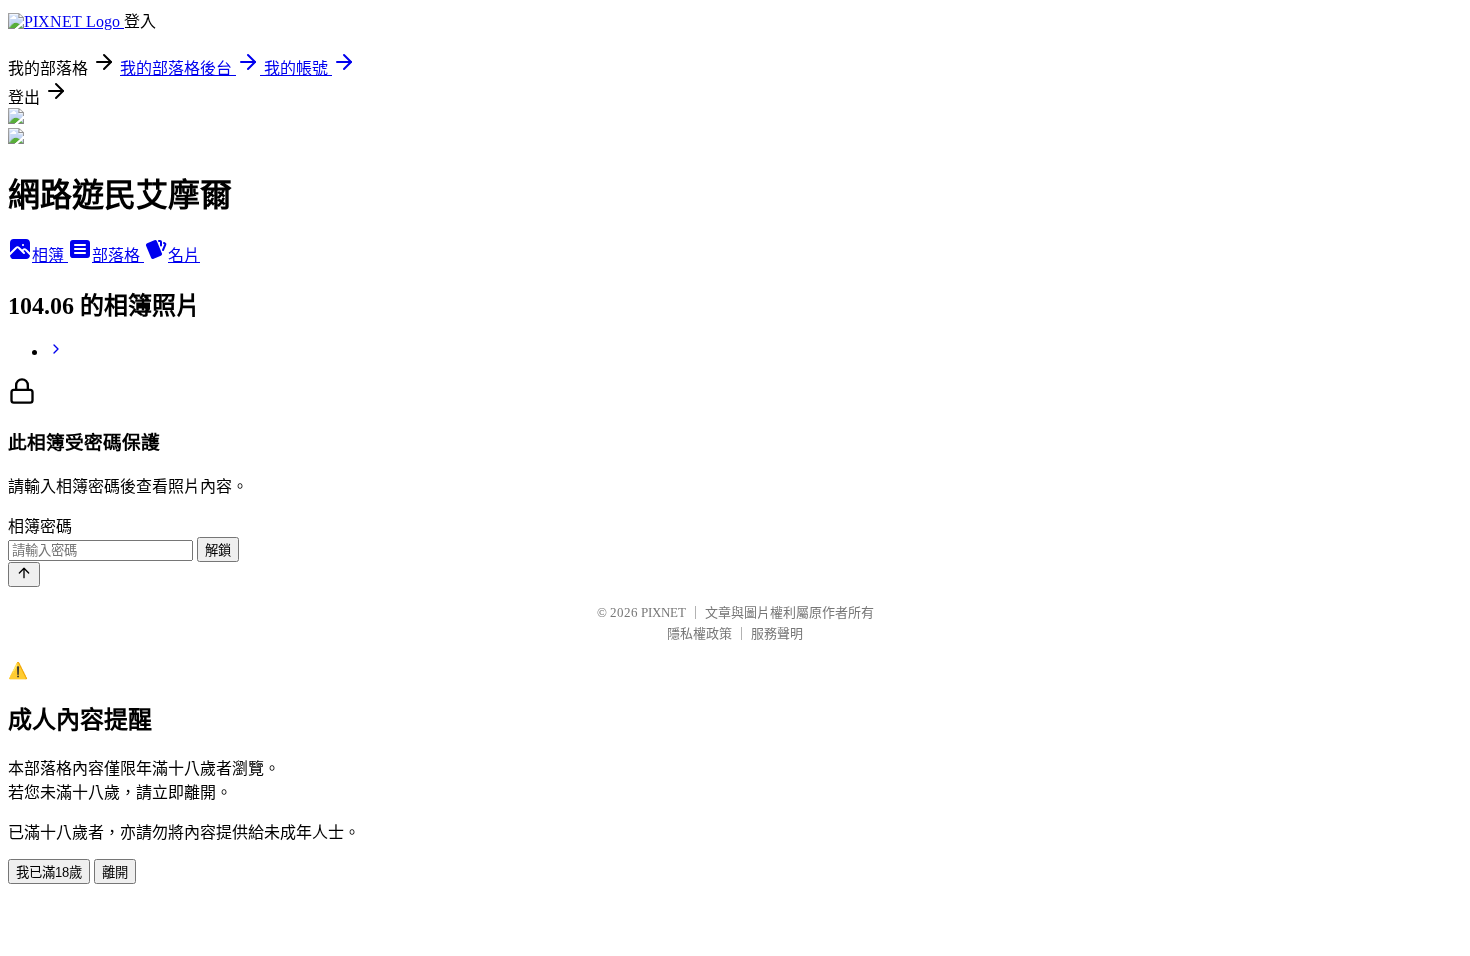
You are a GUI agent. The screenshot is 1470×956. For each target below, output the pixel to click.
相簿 (50, 255)
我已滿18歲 (49, 872)
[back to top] (24, 574)
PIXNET (663, 612)
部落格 (118, 255)
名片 (184, 255)
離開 (115, 872)
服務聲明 (777, 633)
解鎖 (218, 550)
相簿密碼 (40, 526)
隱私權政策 (699, 633)
